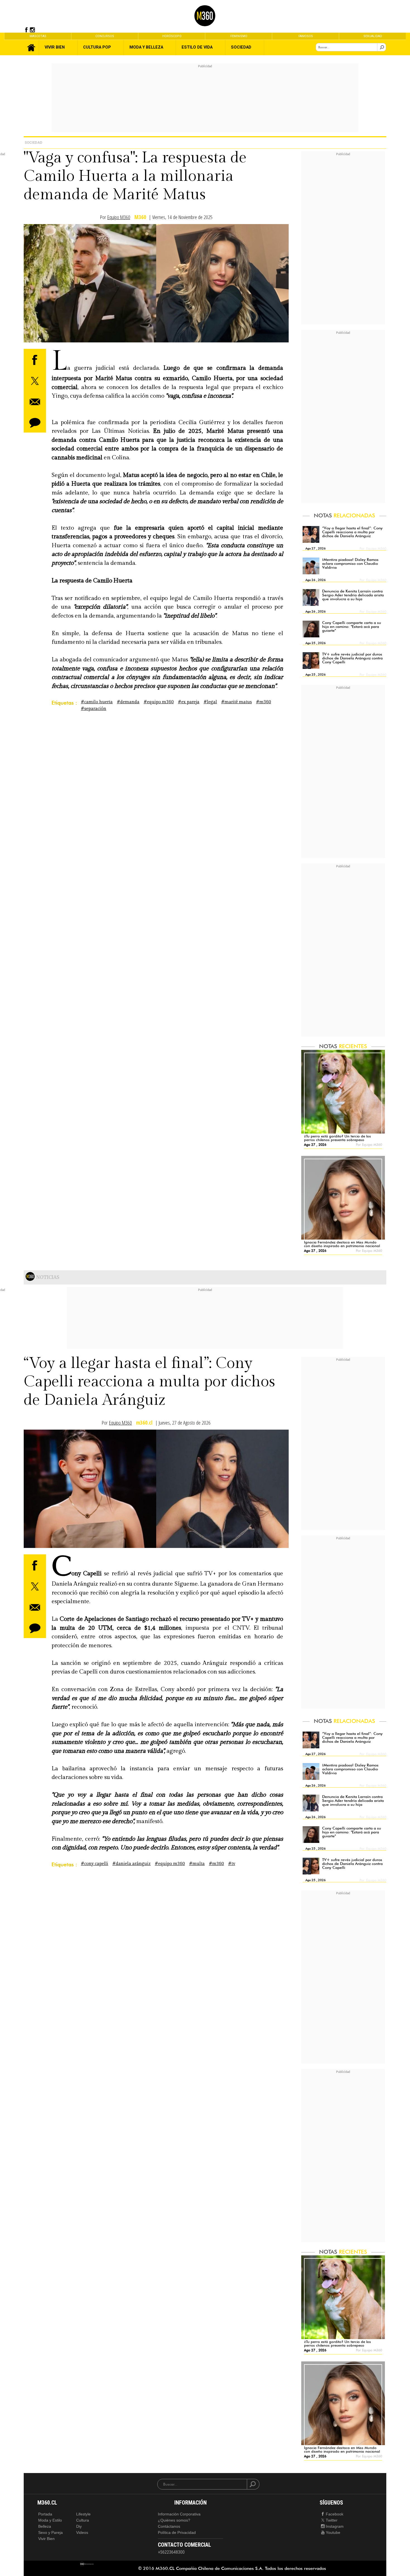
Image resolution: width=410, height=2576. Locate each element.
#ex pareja (189, 702)
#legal (210, 702)
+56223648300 (171, 2552)
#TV (232, 1864)
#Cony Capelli (95, 1864)
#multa (197, 1864)
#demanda (128, 702)
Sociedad (33, 142)
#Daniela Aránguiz (132, 1864)
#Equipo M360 (159, 702)
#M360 (264, 702)
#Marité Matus (237, 702)
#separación (94, 709)
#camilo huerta (97, 702)
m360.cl (144, 1423)
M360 (140, 217)
